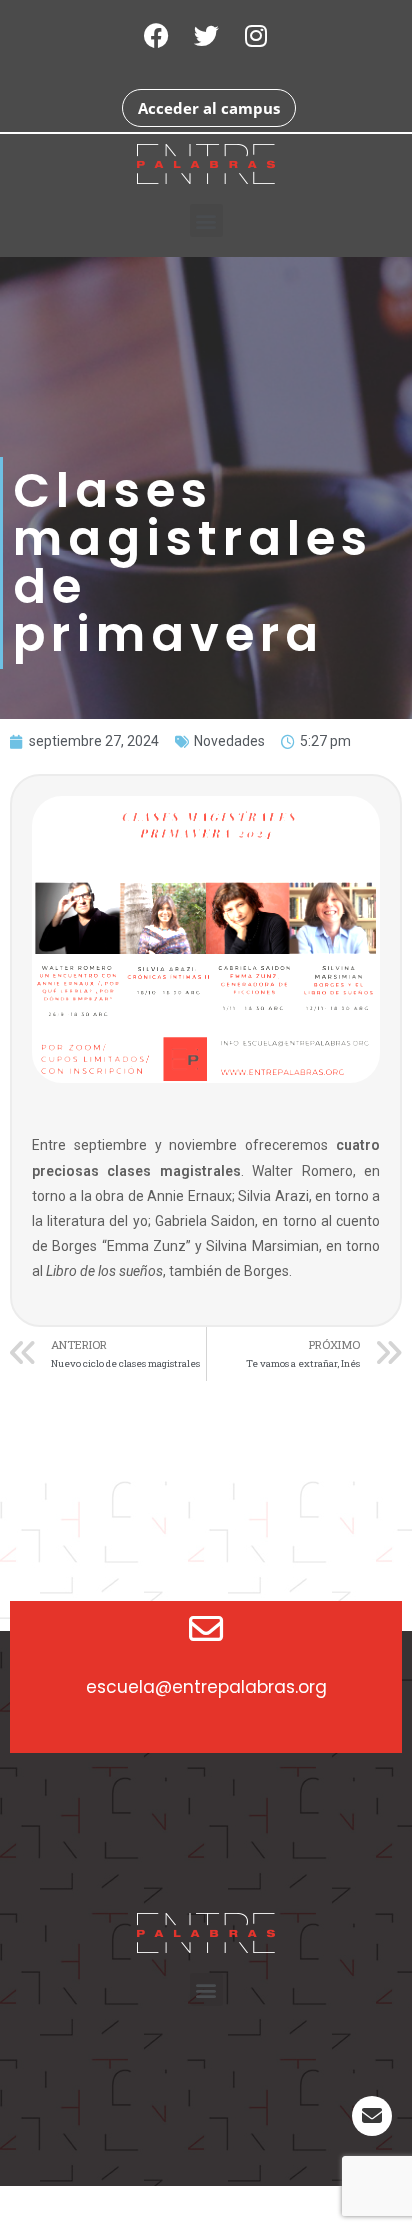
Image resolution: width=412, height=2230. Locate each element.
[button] (206, 220)
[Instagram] (256, 35)
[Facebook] (156, 35)
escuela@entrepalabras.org (206, 1687)
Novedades (229, 741)
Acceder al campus (209, 108)
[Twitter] (206, 35)
